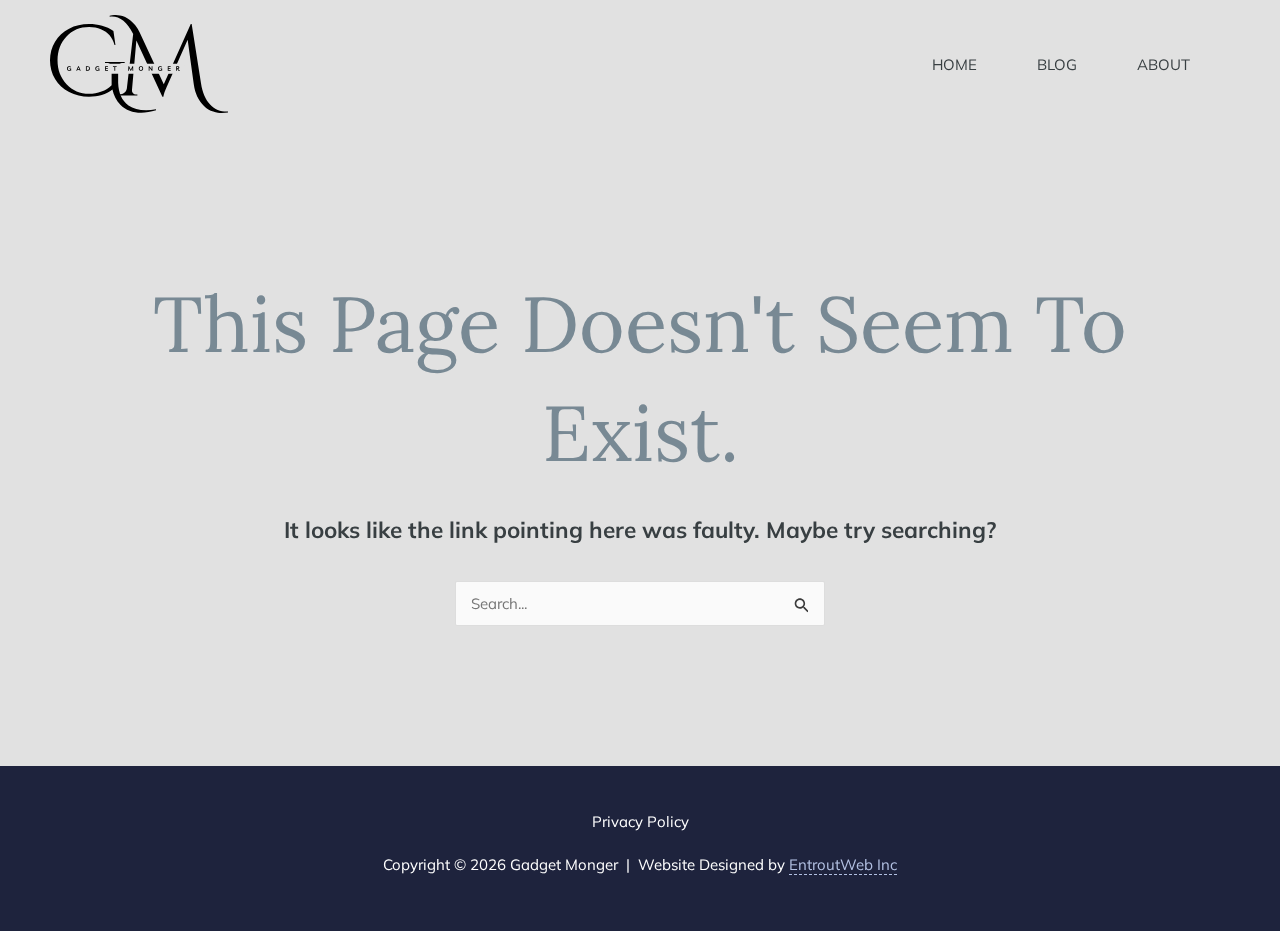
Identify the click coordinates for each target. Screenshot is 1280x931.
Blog (1057, 64)
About (1163, 64)
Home (954, 64)
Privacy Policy (640, 821)
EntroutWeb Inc (843, 864)
